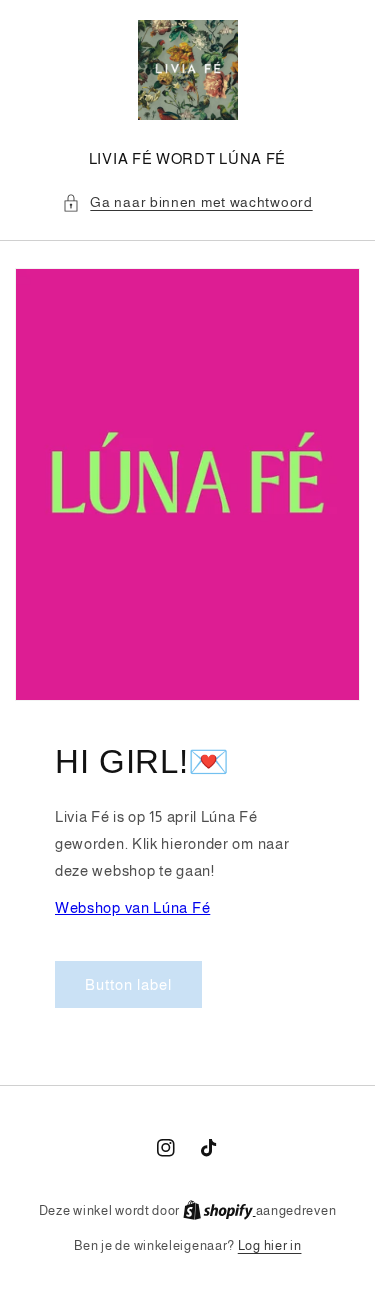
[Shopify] (219, 1210)
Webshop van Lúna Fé (132, 907)
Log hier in (270, 1245)
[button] (187, 202)
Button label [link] (128, 984)
